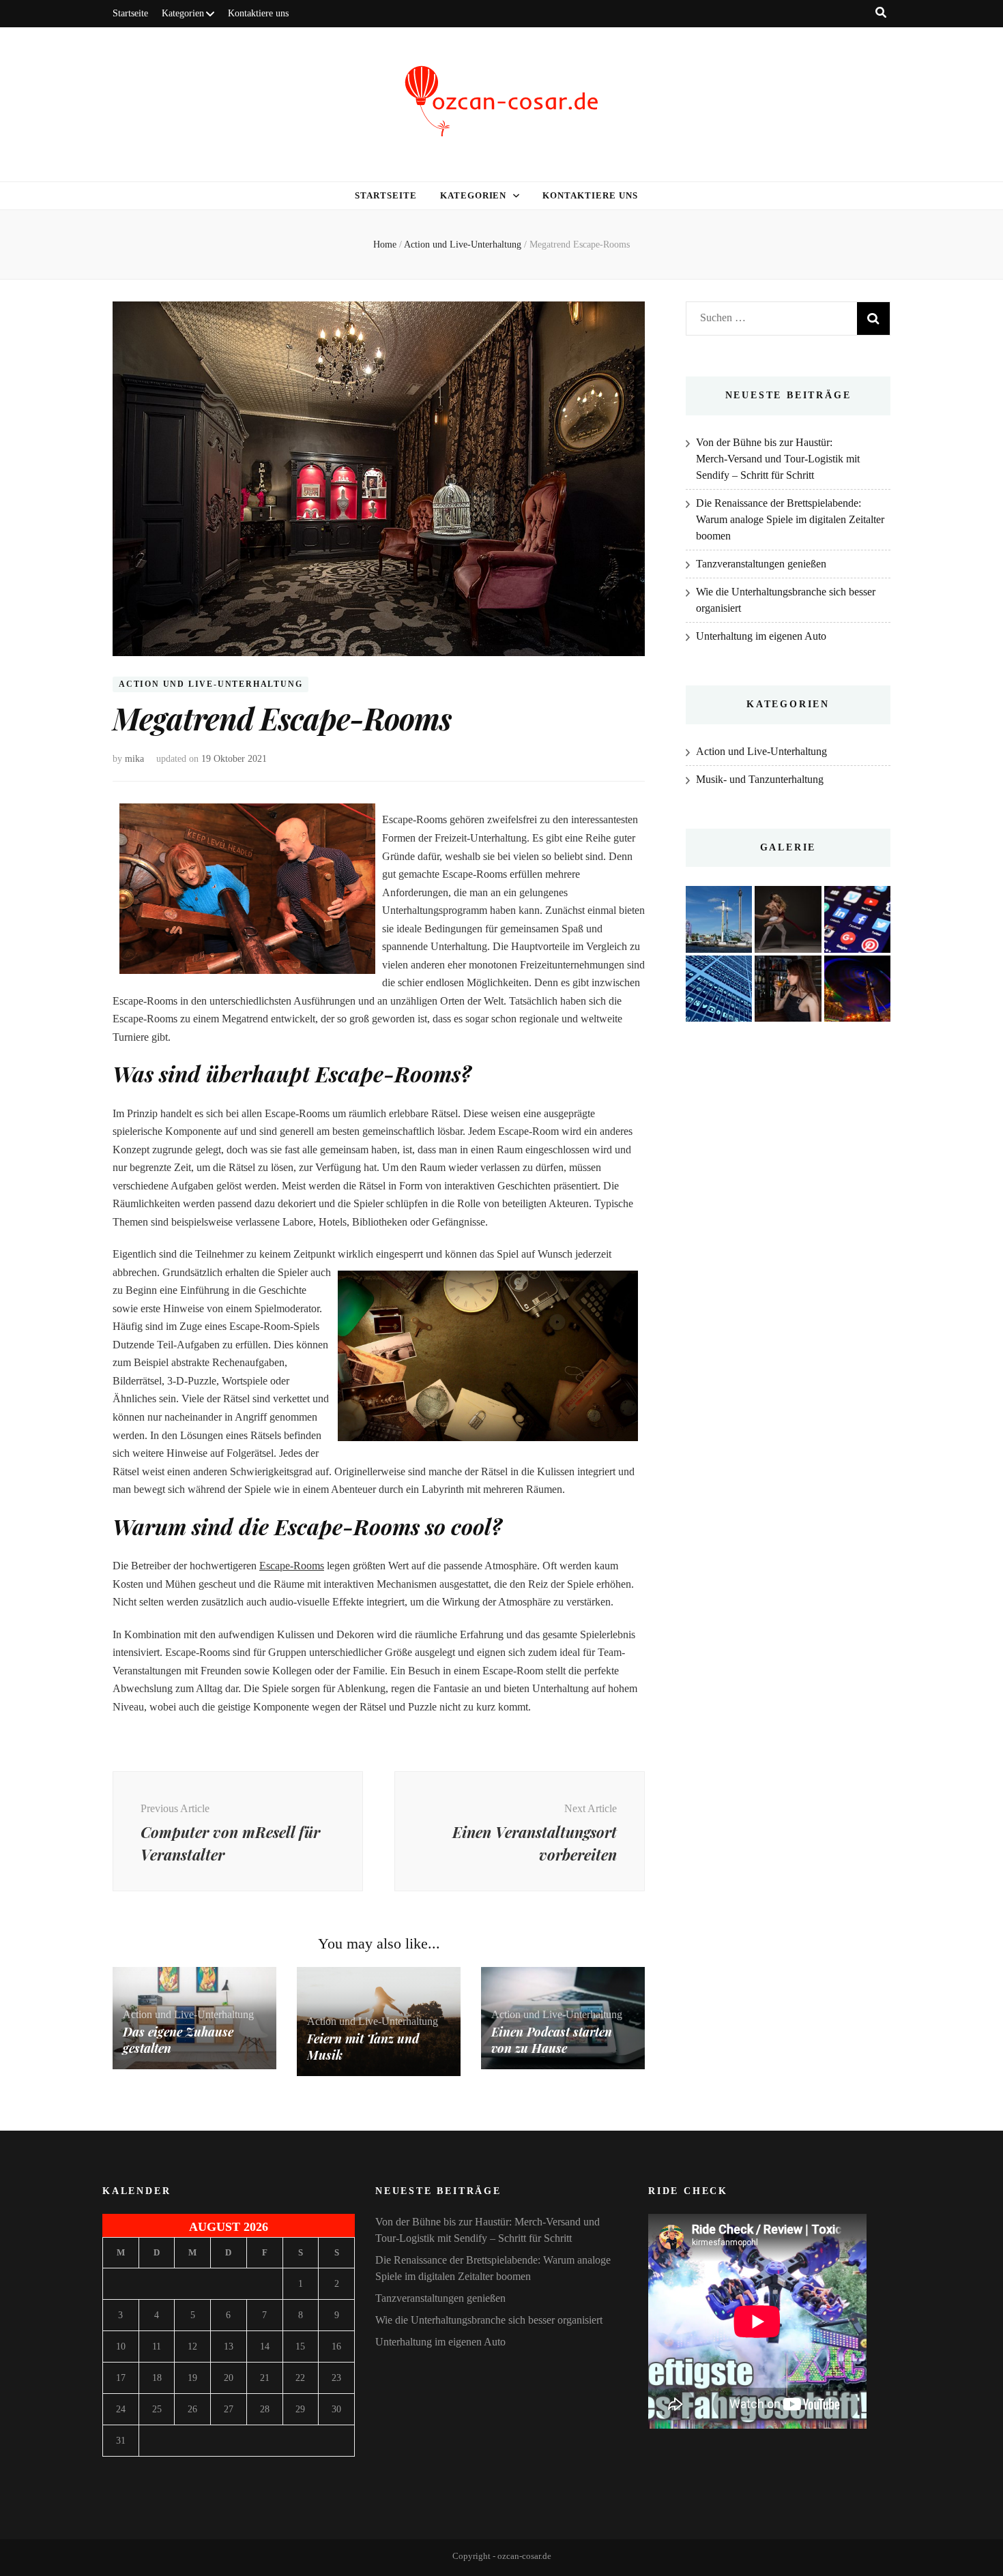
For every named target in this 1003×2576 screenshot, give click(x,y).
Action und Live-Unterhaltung (210, 685)
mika (134, 759)
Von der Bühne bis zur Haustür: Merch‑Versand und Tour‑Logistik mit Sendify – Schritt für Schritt (778, 459)
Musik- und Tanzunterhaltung (760, 779)
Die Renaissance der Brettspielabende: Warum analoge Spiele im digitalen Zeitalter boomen (790, 519)
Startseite (130, 13)
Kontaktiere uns (258, 13)
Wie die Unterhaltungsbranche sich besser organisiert (489, 2320)
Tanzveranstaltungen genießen (761, 564)
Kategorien (183, 13)
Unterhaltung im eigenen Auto (761, 636)
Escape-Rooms (292, 1566)
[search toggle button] (881, 13)
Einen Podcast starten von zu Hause (552, 2040)
